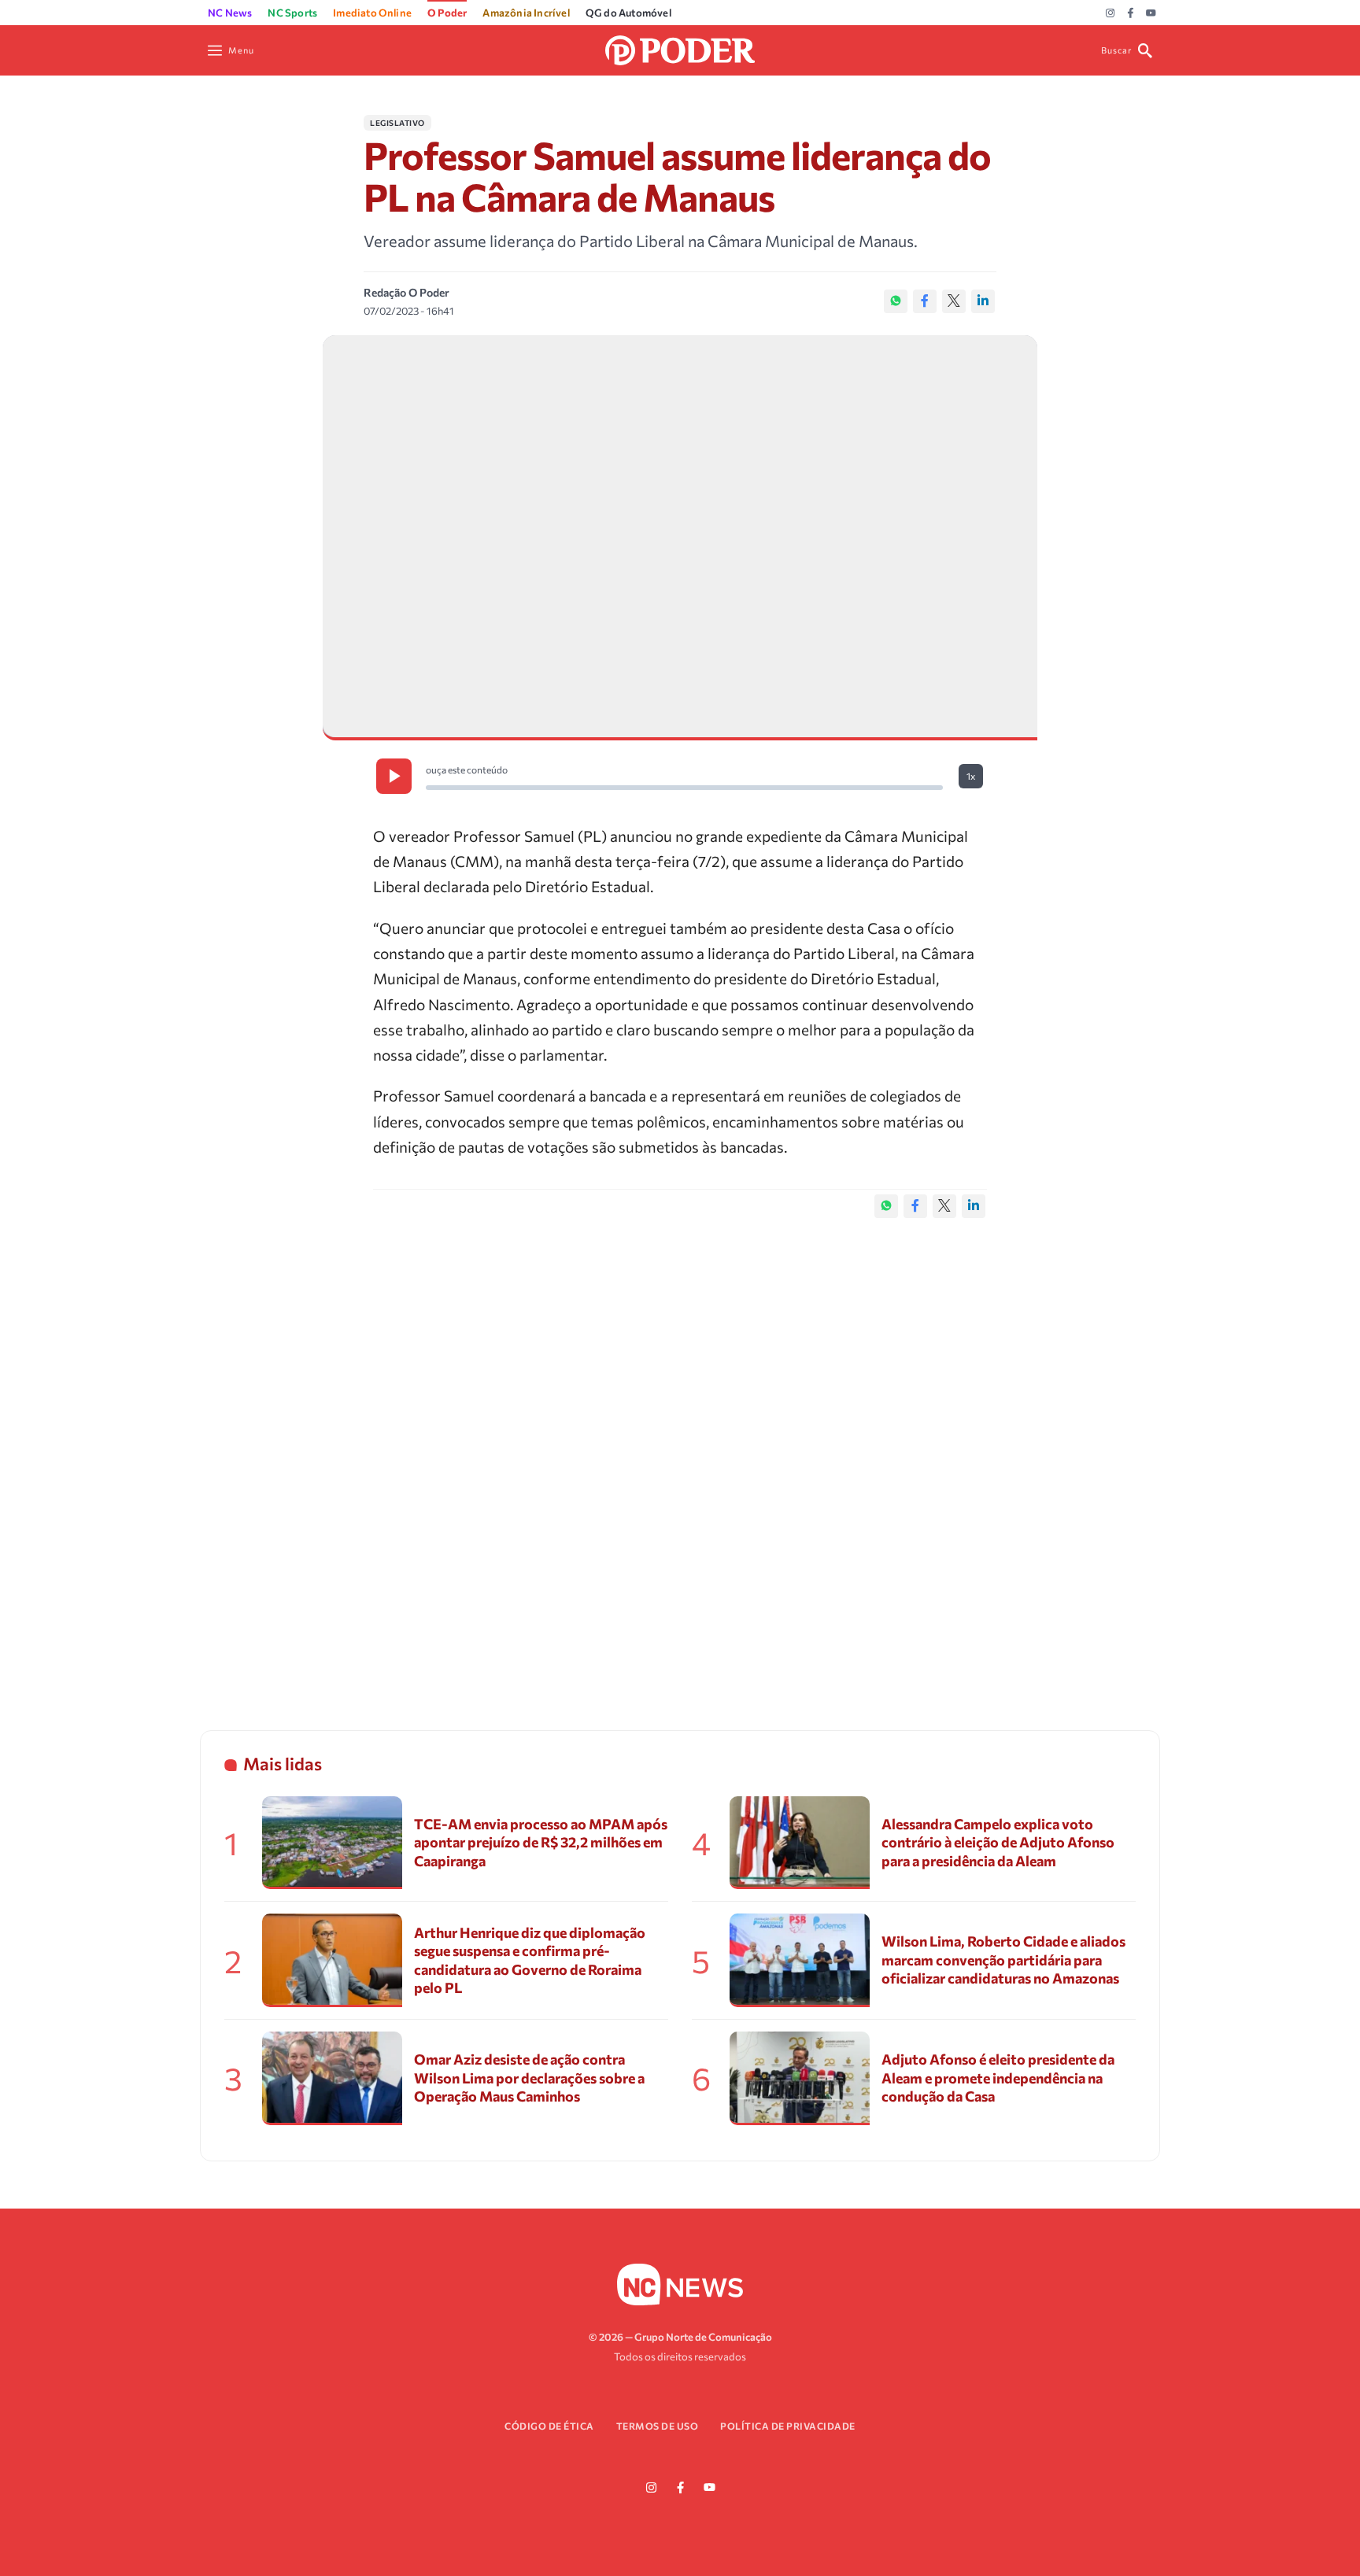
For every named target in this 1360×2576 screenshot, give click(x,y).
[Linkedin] (983, 301)
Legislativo (397, 123)
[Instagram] (1110, 13)
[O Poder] (680, 48)
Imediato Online (372, 13)
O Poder (447, 13)
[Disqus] (680, 1458)
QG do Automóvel (628, 13)
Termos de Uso (658, 2426)
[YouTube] (1151, 13)
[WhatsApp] (896, 301)
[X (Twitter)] (954, 301)
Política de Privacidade (788, 2426)
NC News (230, 13)
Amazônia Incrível (526, 13)
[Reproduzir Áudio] (394, 776)
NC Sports (292, 13)
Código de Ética (549, 2426)
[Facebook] (1131, 13)
